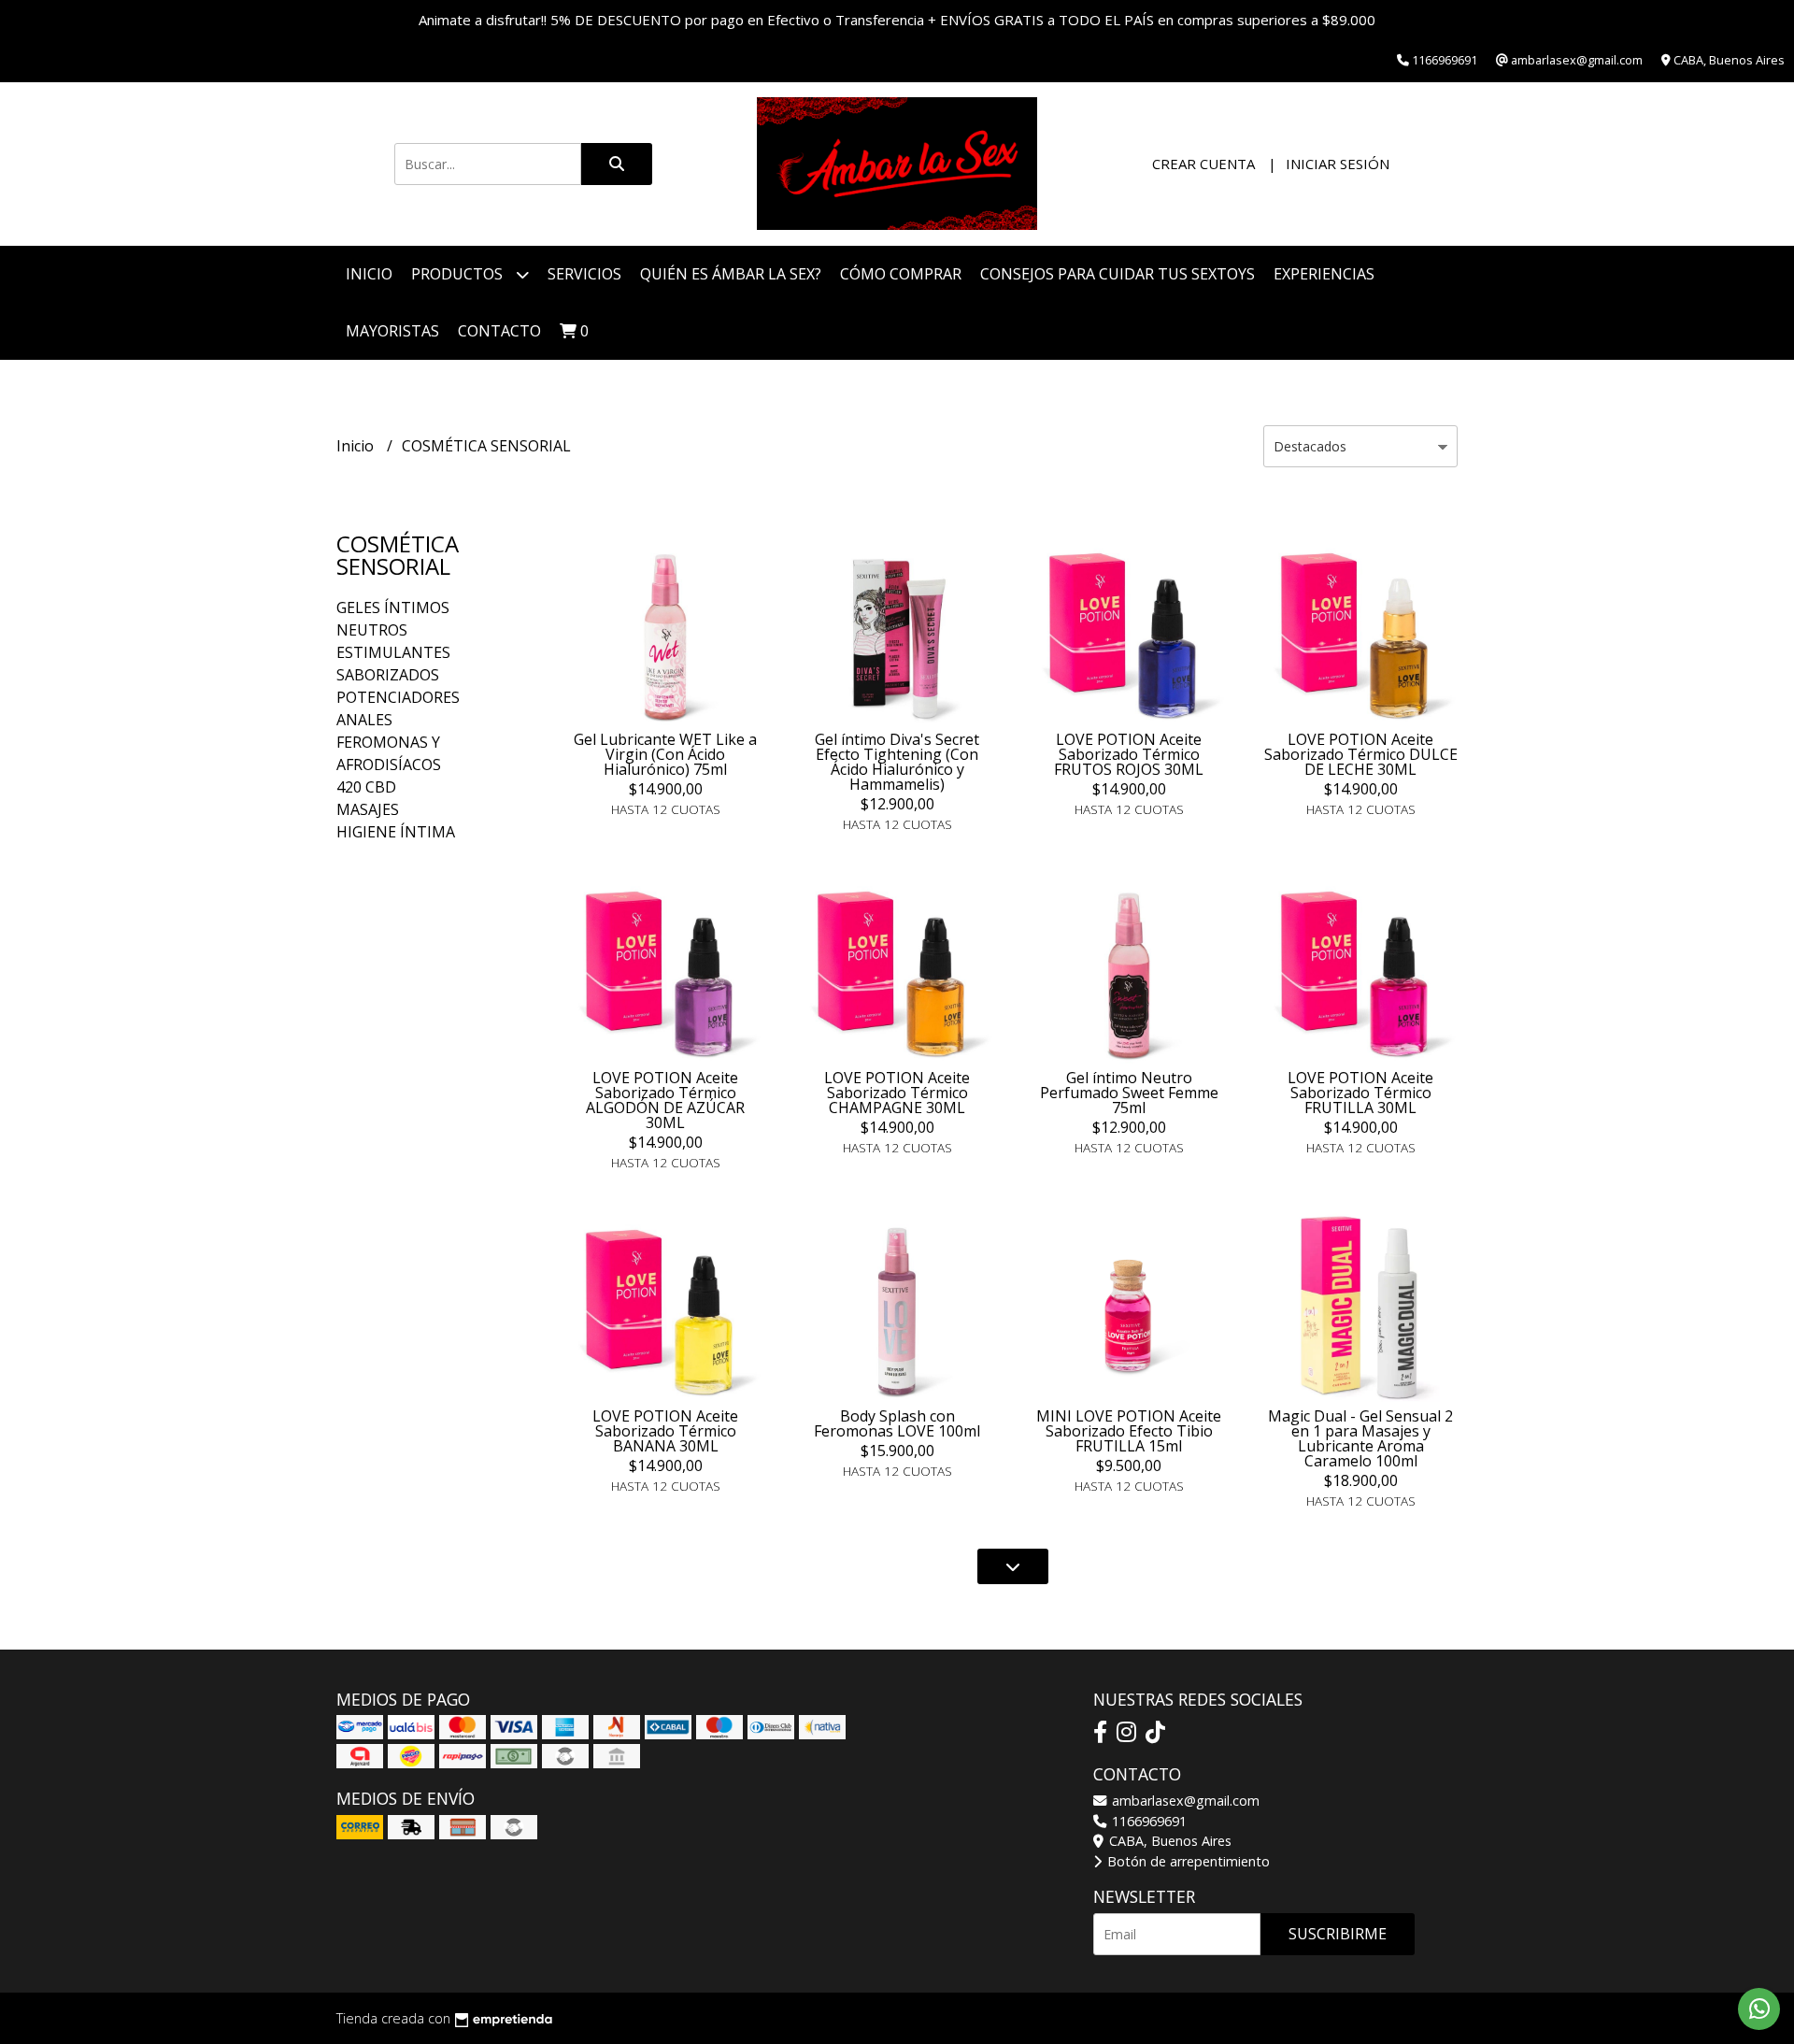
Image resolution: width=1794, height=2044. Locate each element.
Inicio (369, 274)
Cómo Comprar (901, 274)
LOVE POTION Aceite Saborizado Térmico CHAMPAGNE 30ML (897, 1093)
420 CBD (366, 787)
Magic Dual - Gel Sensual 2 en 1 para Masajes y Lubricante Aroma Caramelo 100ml (1360, 1438)
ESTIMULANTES (393, 652)
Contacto (499, 331)
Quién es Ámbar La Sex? (731, 274)
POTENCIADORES (398, 697)
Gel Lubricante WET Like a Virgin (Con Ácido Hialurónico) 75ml (665, 754)
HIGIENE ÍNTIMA (396, 832)
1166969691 (1147, 1821)
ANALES (364, 720)
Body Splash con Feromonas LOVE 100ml (897, 1423)
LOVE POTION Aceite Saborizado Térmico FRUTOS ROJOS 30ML (1129, 754)
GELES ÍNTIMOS (393, 607)
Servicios (584, 274)
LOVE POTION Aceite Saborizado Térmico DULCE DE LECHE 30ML (1361, 754)
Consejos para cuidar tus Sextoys (1118, 274)
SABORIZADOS (388, 675)
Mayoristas (392, 331)
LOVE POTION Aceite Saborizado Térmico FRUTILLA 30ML (1360, 1093)
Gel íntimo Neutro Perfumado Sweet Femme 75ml (1129, 1093)
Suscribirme (1338, 1934)
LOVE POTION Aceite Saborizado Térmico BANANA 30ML (665, 1431)
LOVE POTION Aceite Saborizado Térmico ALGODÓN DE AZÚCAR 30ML (665, 1100)
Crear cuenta (1203, 164)
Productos (459, 274)
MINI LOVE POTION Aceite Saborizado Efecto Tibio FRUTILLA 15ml (1129, 1431)
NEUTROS (372, 630)
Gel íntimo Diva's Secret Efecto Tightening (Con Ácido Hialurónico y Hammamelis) (897, 762)
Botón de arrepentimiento (1187, 1861)
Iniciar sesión (1338, 164)
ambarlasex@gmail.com (1184, 1801)
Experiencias (1324, 274)
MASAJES (368, 809)
